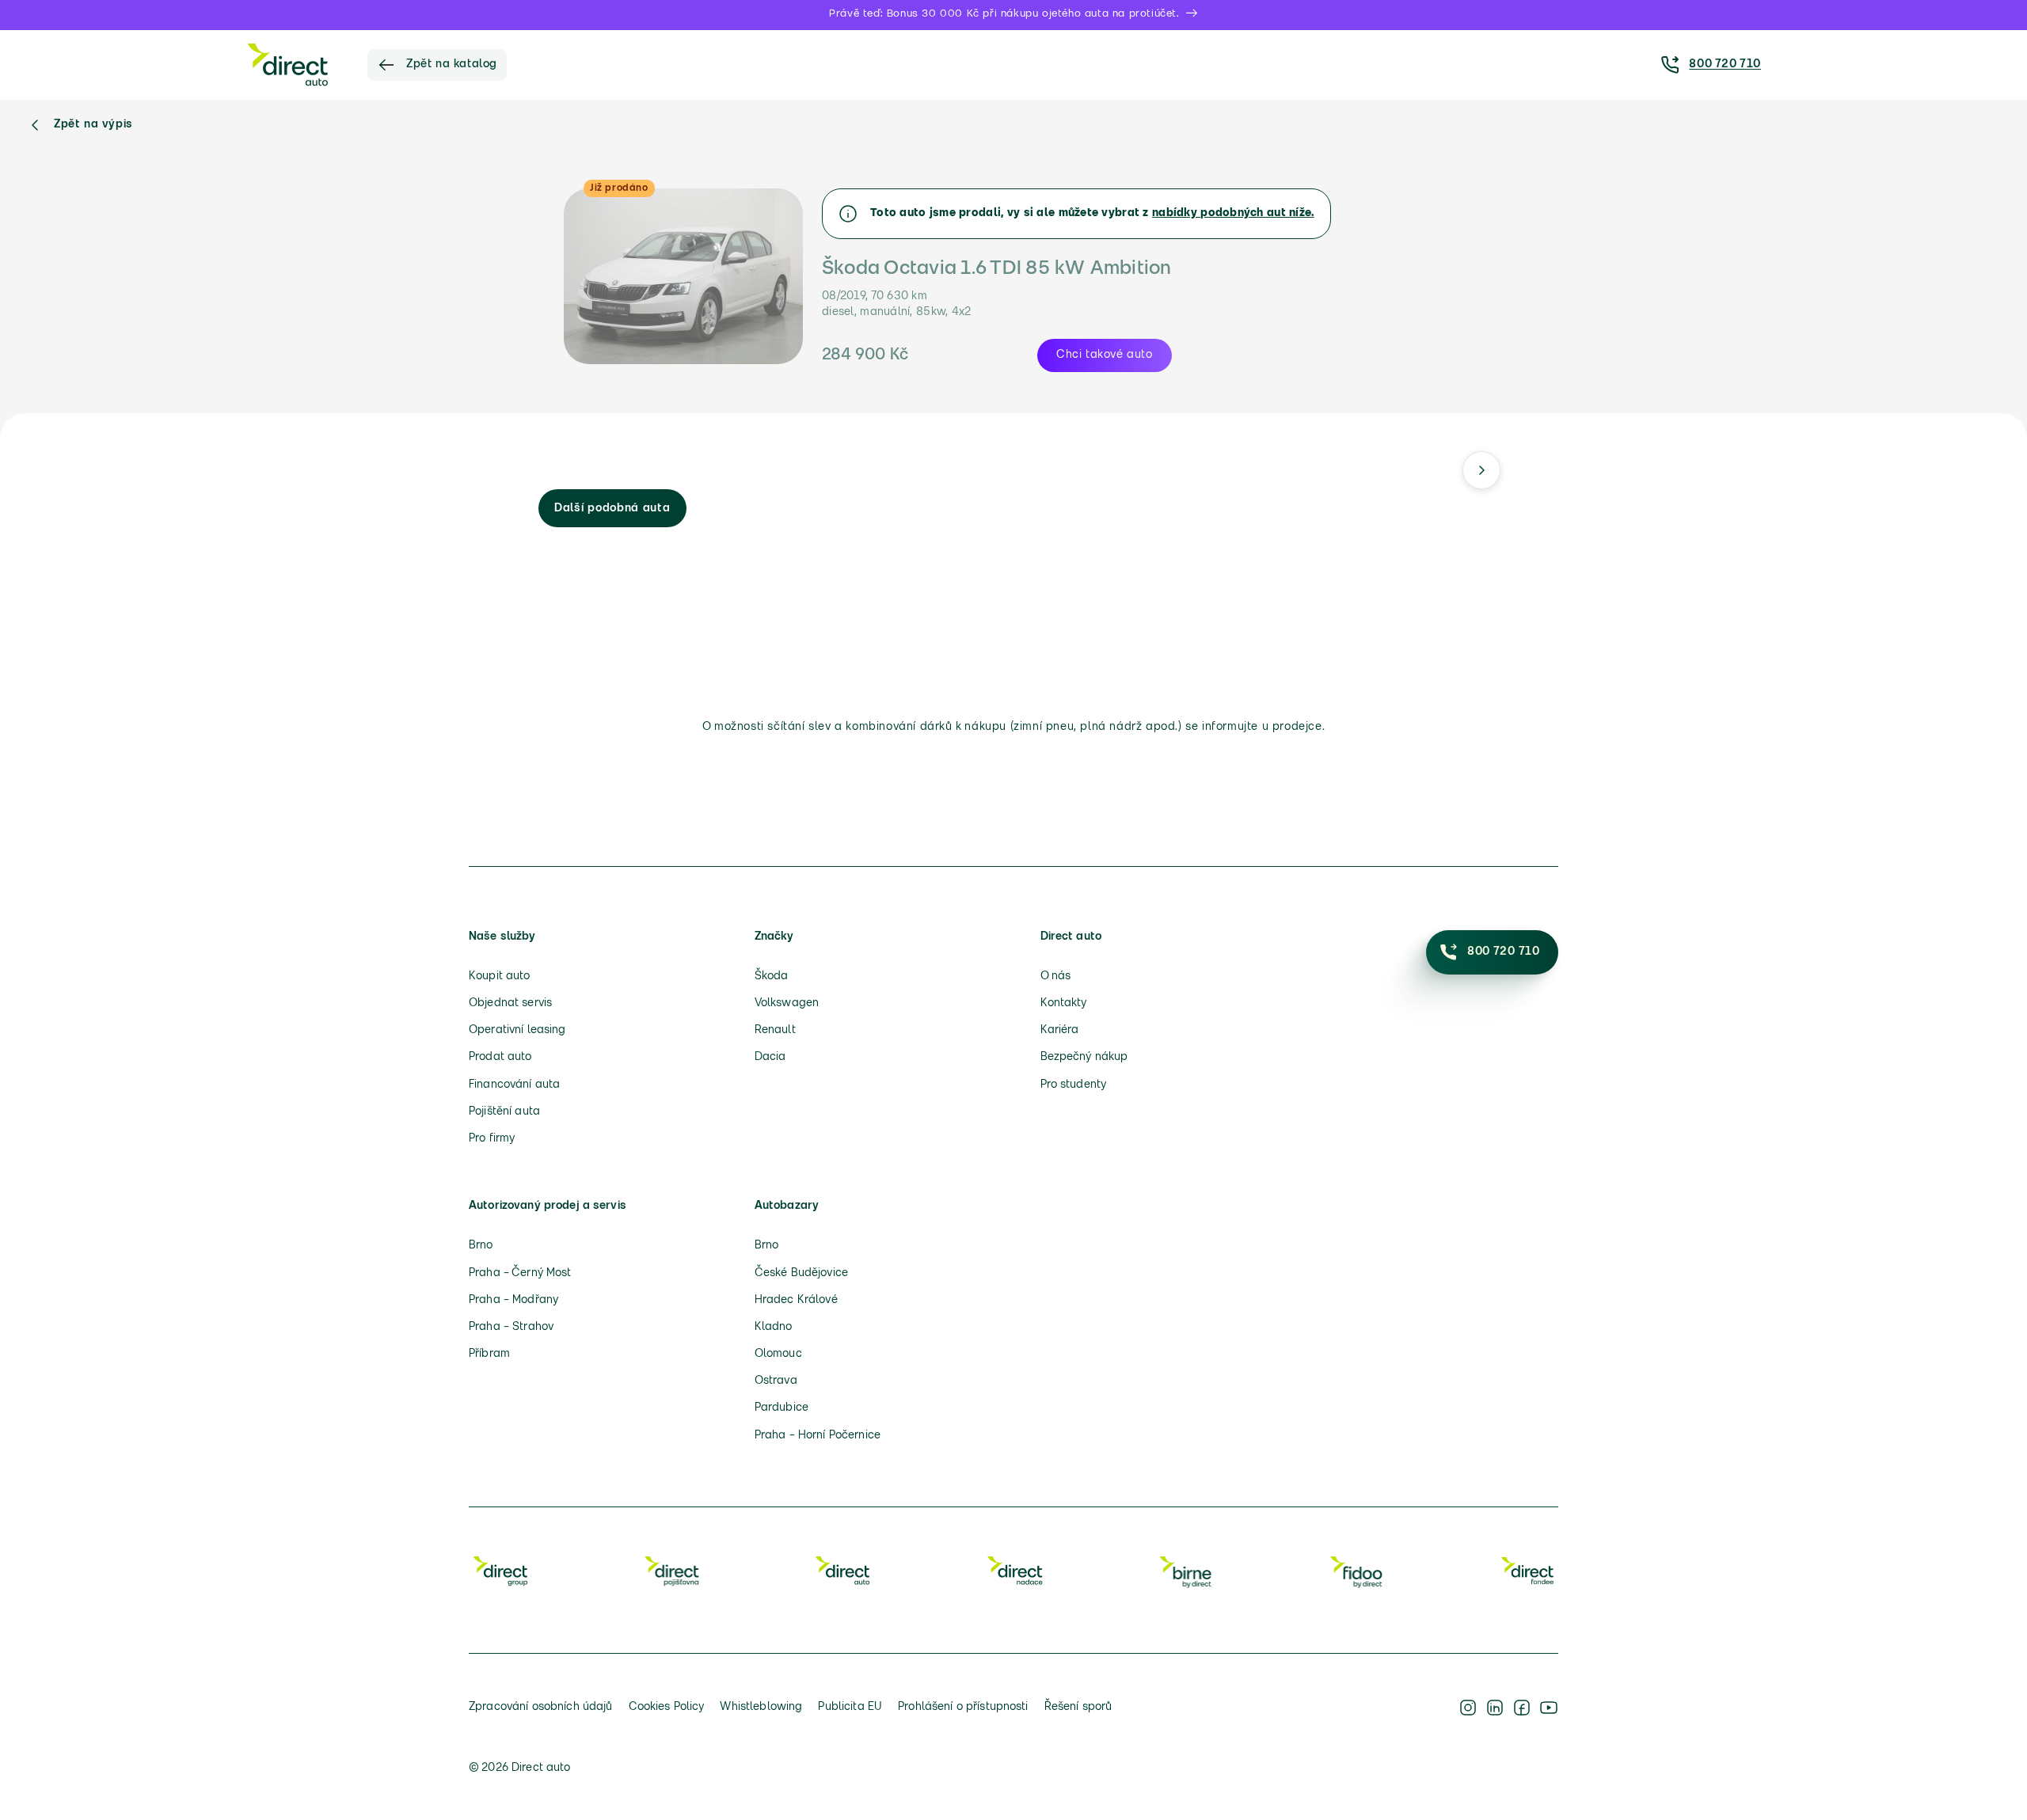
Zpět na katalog (452, 65)
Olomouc (778, 1354)
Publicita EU (850, 1707)
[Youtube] (1549, 1708)
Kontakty (1064, 1003)
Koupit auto (500, 976)
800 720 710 (1725, 65)
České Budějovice (801, 1273)
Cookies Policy (667, 1707)
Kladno (774, 1327)
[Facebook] (1522, 1708)
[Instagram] (1468, 1708)
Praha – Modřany (513, 1300)
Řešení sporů (1078, 1707)
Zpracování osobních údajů (541, 1707)
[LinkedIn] (1495, 1708)
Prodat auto (500, 1057)
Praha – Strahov (511, 1327)
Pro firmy (492, 1139)
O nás (1056, 976)
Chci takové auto (1105, 355)
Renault (775, 1030)
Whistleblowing (761, 1707)
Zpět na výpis (93, 125)
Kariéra (1060, 1030)
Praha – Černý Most (520, 1273)
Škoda (772, 976)
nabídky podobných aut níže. (1233, 213)
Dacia (770, 1057)
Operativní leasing (517, 1030)
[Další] (1481, 470)
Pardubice (782, 1408)
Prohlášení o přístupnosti (963, 1707)
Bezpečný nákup (1084, 1057)
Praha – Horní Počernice (818, 1436)
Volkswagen (787, 1003)
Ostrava (776, 1381)
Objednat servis (510, 1003)
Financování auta (514, 1085)
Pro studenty (1074, 1085)
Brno (481, 1246)
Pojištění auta (504, 1112)
